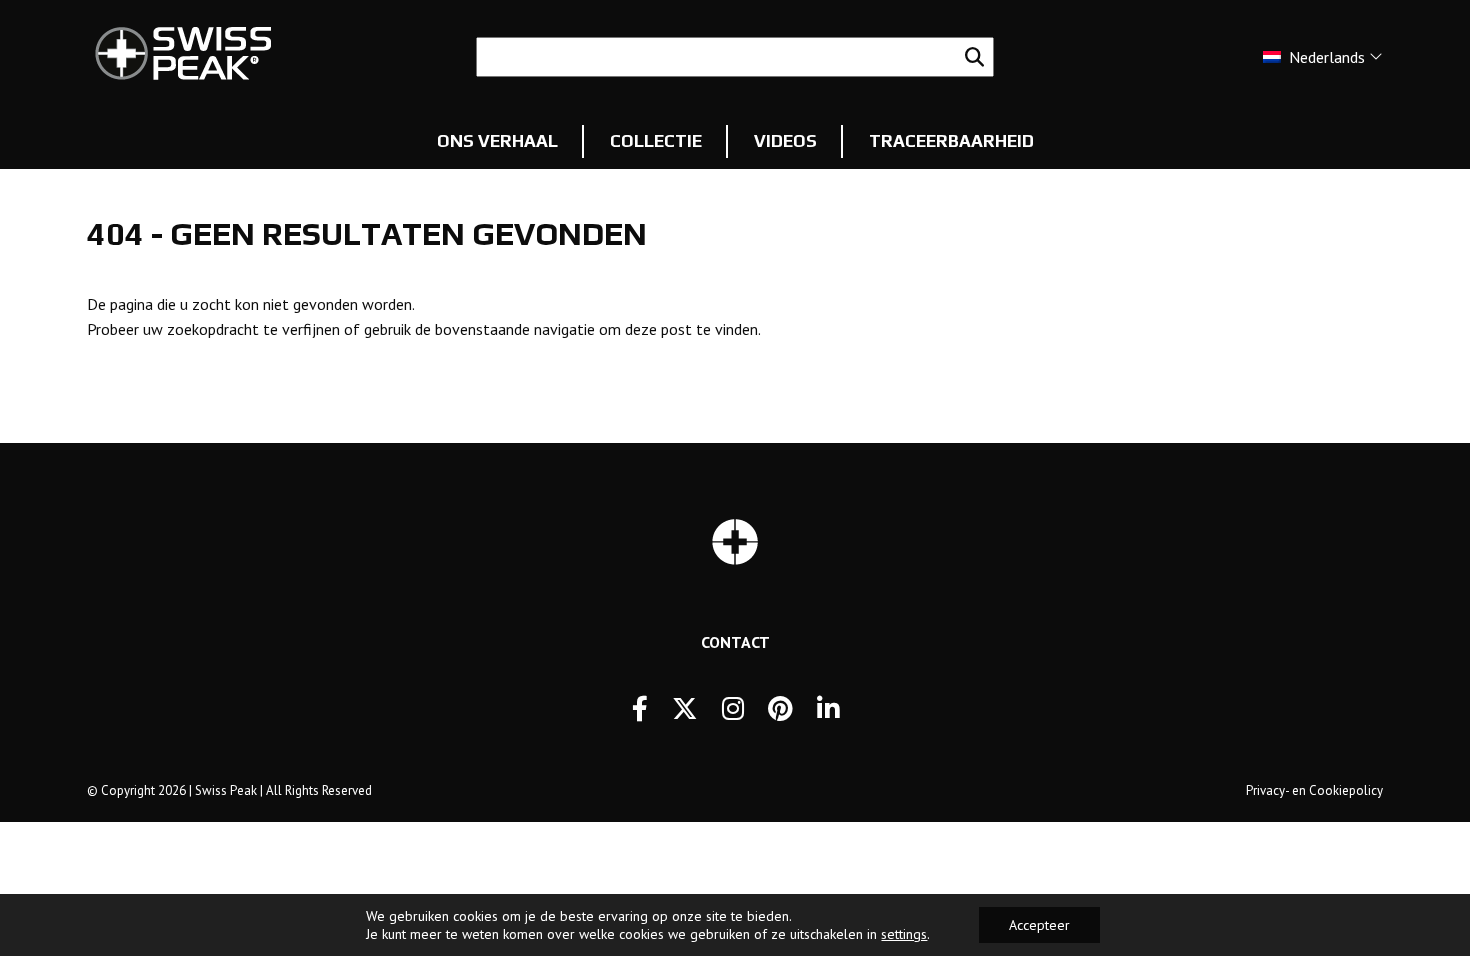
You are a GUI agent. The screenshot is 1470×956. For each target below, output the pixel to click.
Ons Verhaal (497, 141)
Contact (735, 642)
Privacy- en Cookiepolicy (1314, 790)
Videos (785, 141)
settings (904, 934)
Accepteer (1039, 925)
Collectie (656, 141)
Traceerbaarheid (951, 141)
